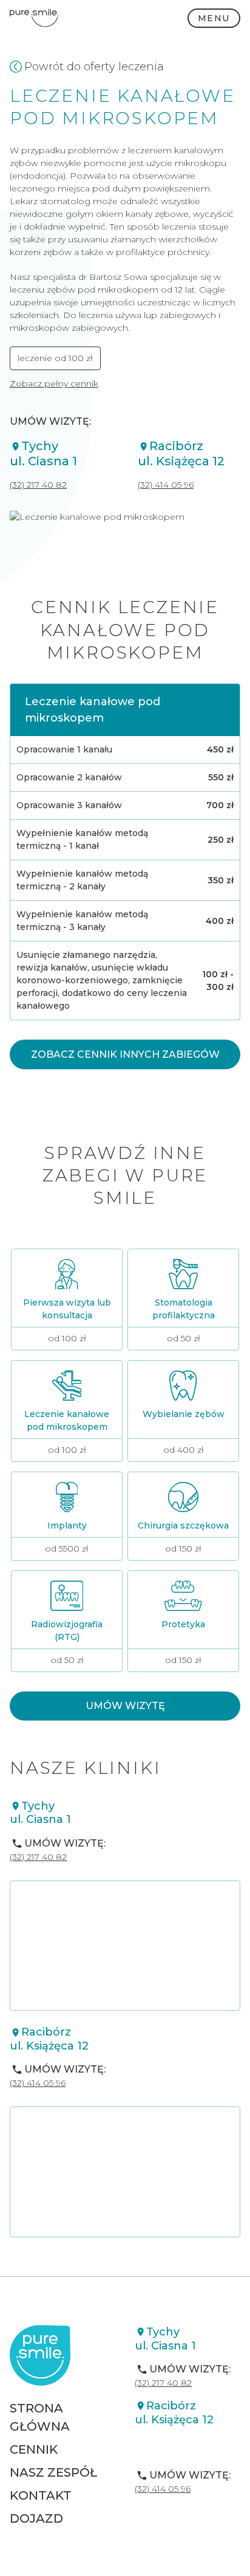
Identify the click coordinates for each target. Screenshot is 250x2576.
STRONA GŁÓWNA (40, 2417)
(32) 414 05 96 (166, 485)
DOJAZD (36, 2518)
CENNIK (34, 2449)
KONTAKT (41, 2495)
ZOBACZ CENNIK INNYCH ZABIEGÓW (125, 1054)
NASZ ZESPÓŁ (53, 2472)
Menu (214, 18)
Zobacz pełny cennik (54, 383)
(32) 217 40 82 (38, 485)
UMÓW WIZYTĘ (125, 1706)
